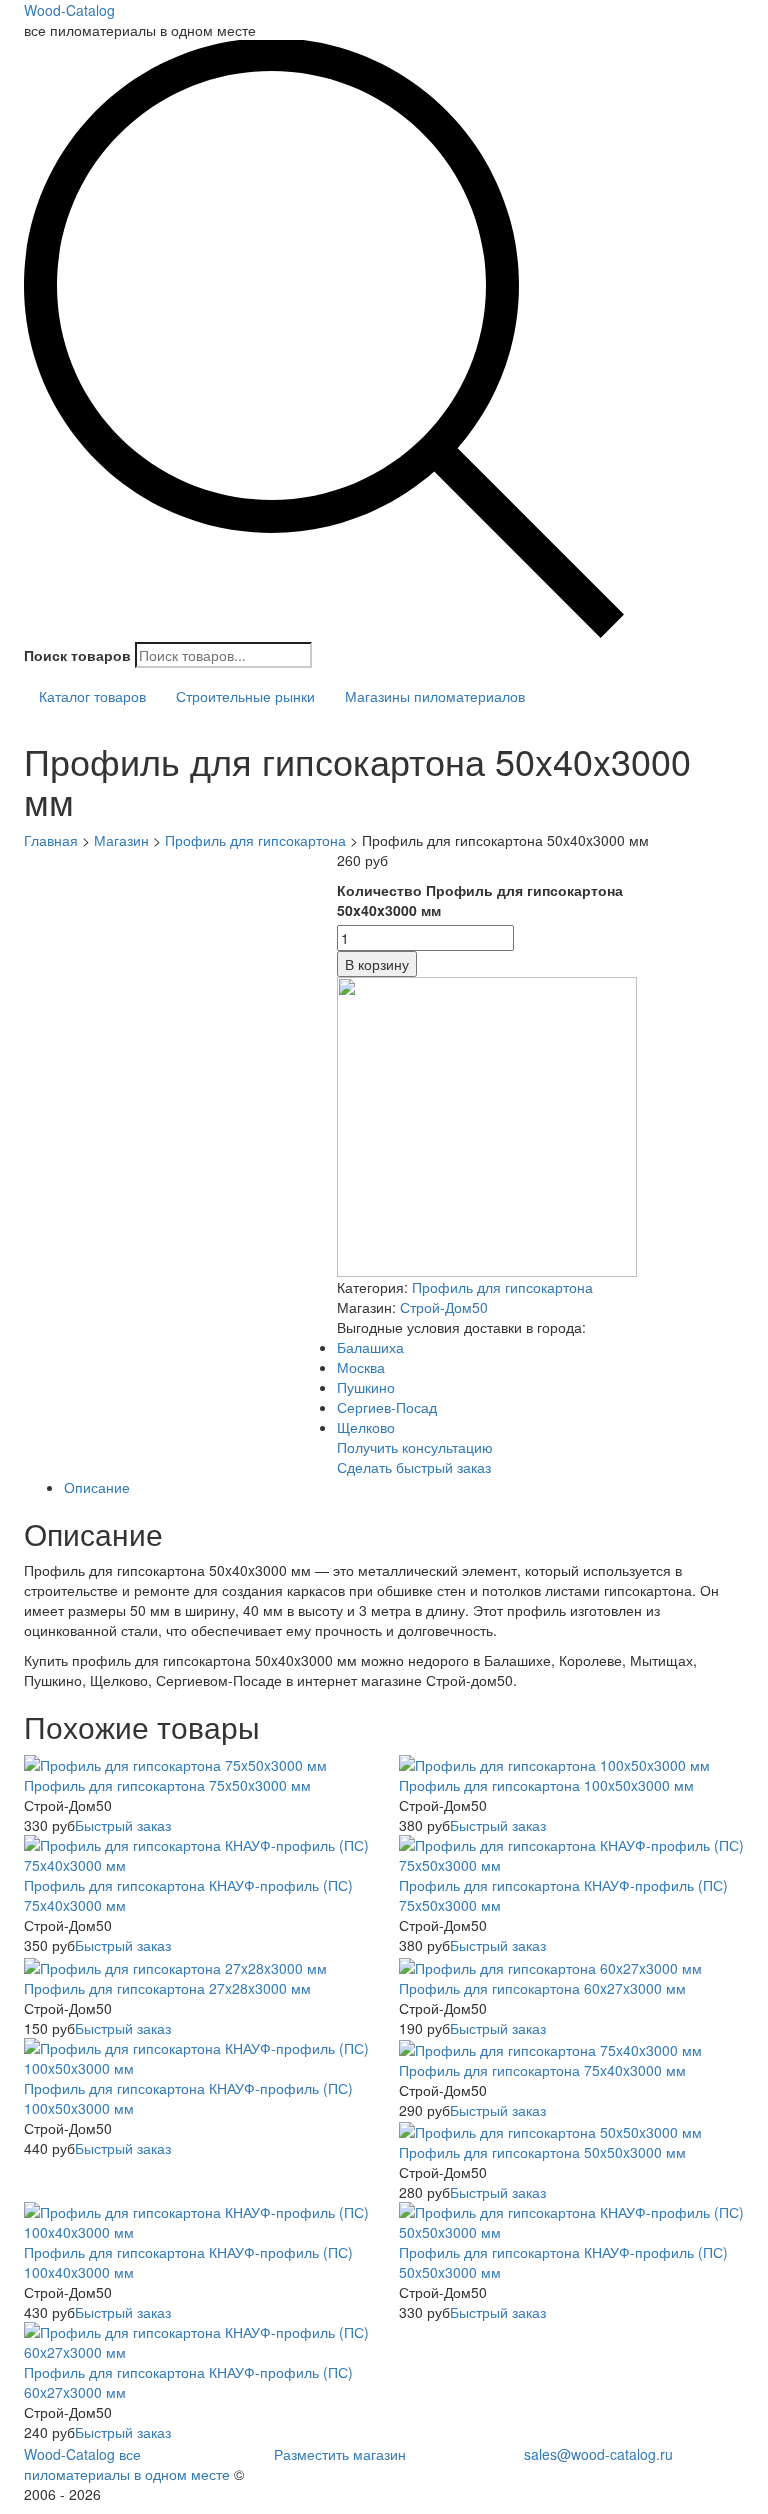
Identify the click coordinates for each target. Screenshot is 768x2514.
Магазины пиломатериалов (435, 696)
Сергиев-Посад (387, 1407)
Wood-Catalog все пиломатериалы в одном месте (127, 2464)
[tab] (404, 1487)
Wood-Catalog (69, 10)
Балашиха (370, 1347)
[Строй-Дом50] (487, 1125)
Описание (97, 1487)
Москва (361, 1367)
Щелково (366, 1427)
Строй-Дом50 (444, 1307)
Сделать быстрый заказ (414, 1467)
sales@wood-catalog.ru (598, 2454)
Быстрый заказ (123, 1825)
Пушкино (366, 1387)
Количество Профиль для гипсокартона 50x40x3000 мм (480, 900)
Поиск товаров (77, 655)
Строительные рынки (245, 696)
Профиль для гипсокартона (502, 1287)
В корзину (377, 964)
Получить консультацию (415, 1447)
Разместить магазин (340, 2454)
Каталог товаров (92, 696)
